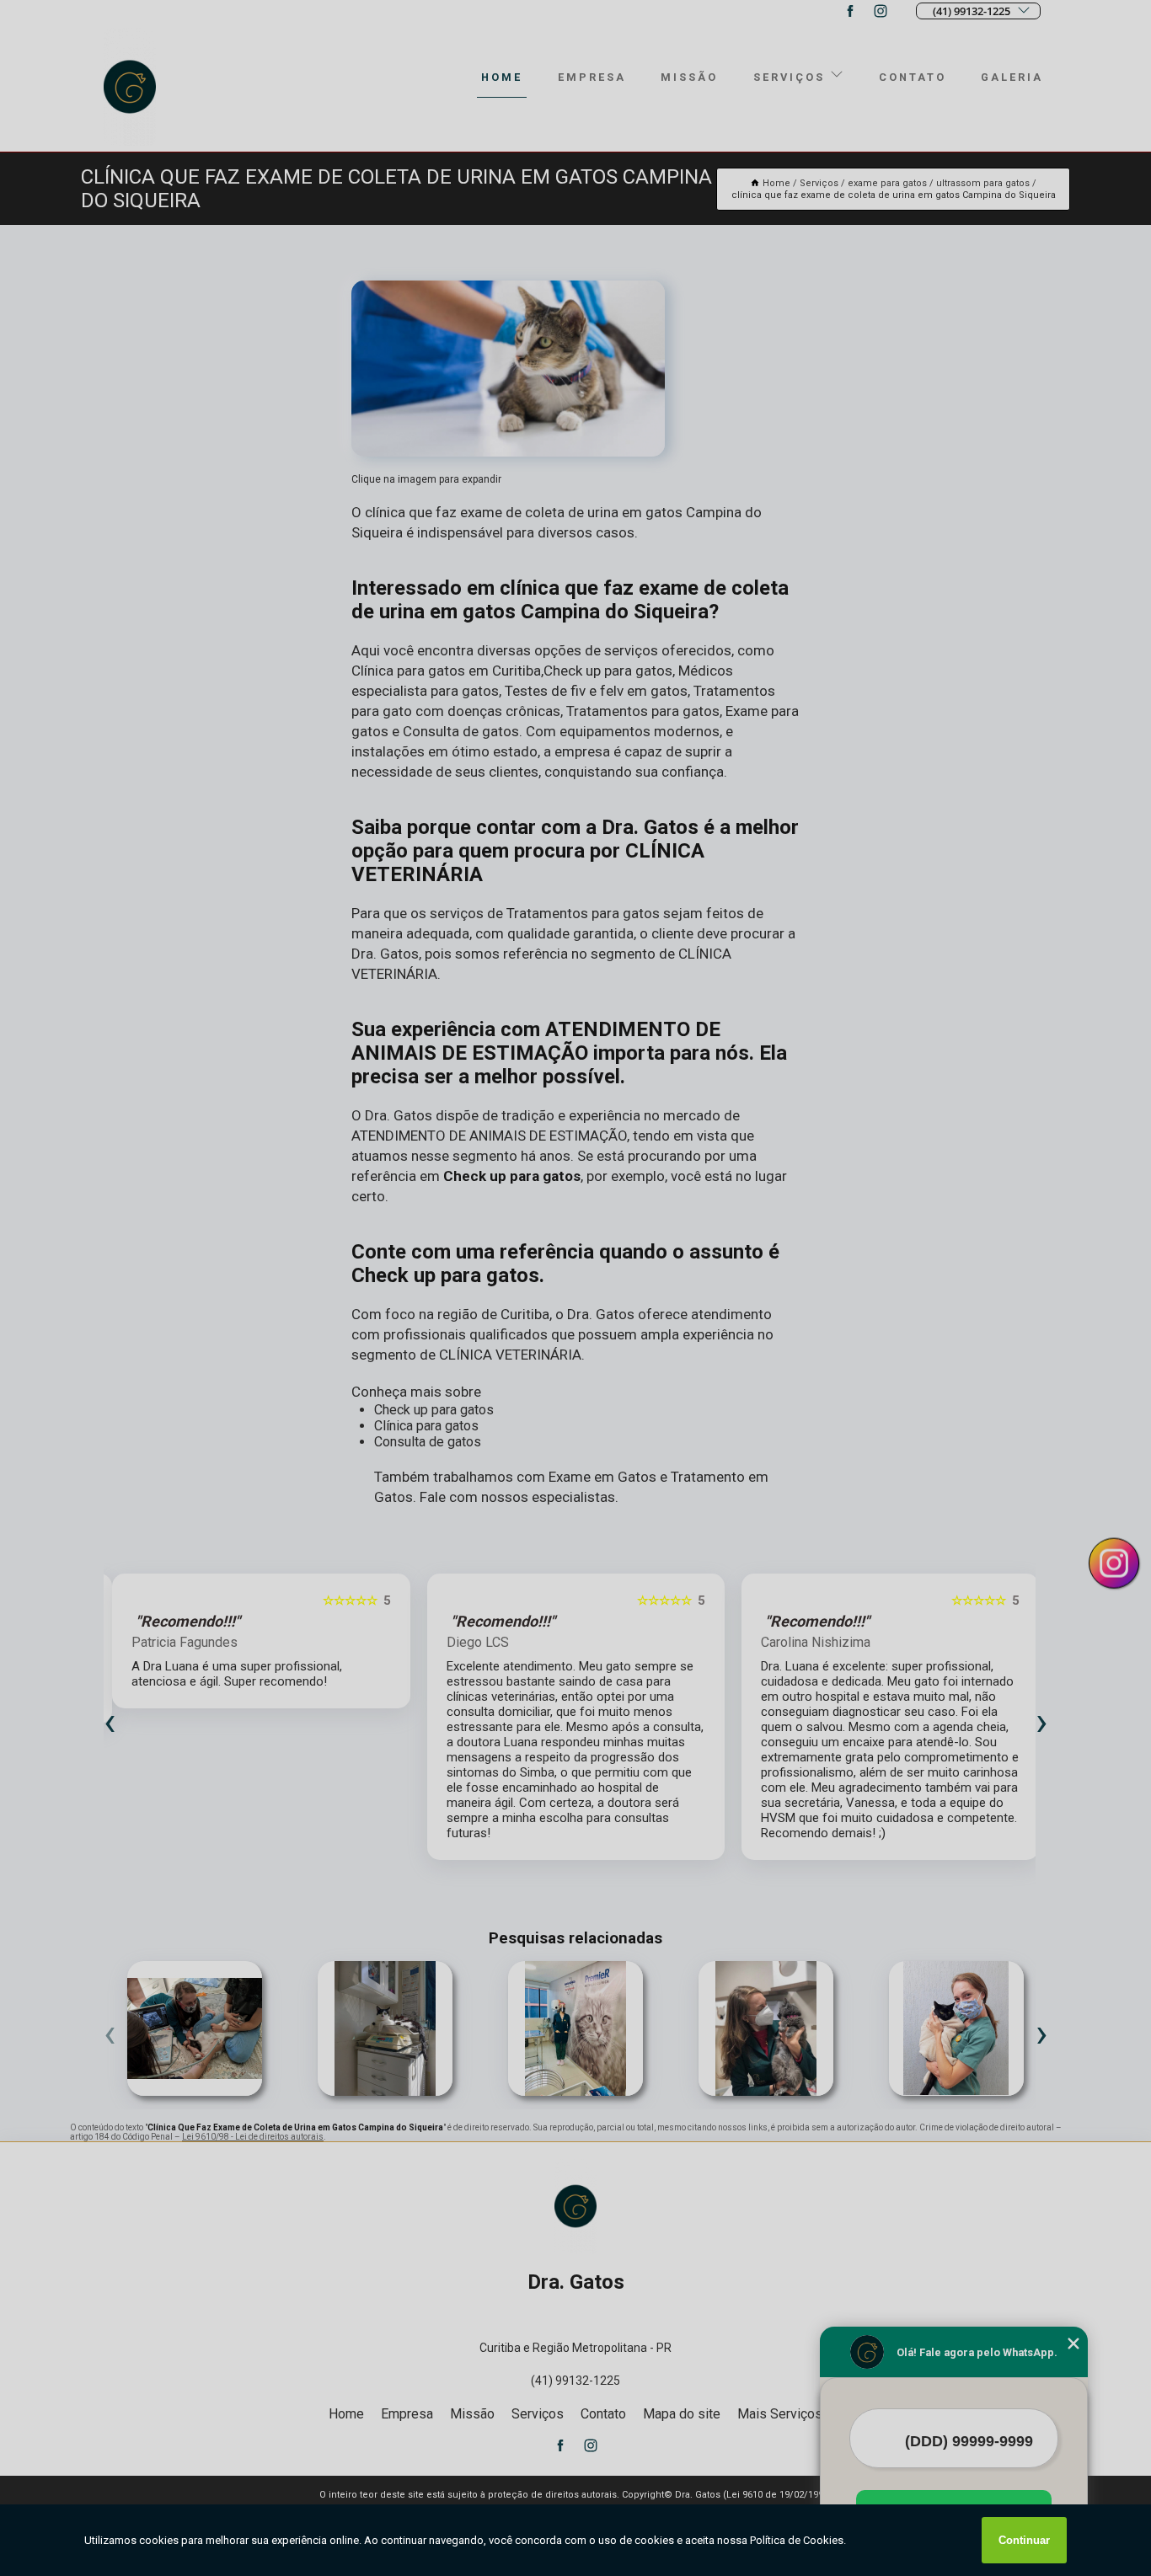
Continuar (1024, 2540)
